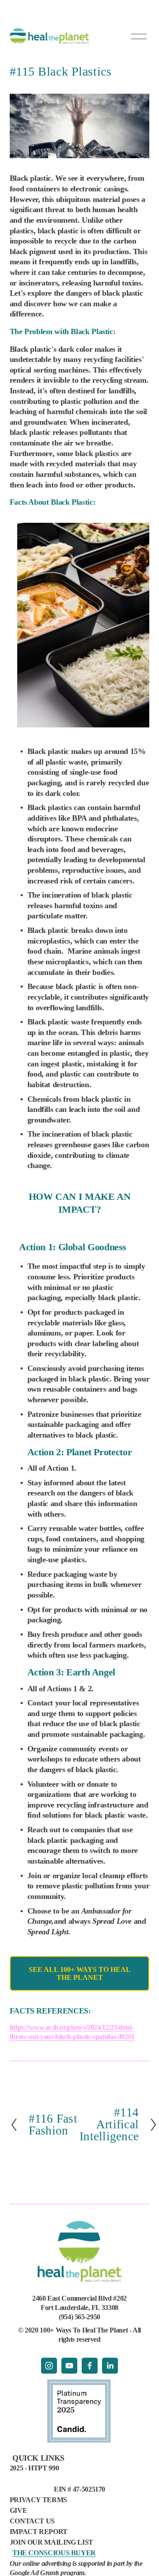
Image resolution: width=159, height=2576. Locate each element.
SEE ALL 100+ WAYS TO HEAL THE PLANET (80, 1973)
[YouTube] (69, 2366)
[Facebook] (90, 2366)
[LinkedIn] (110, 2366)
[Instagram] (49, 2366)
